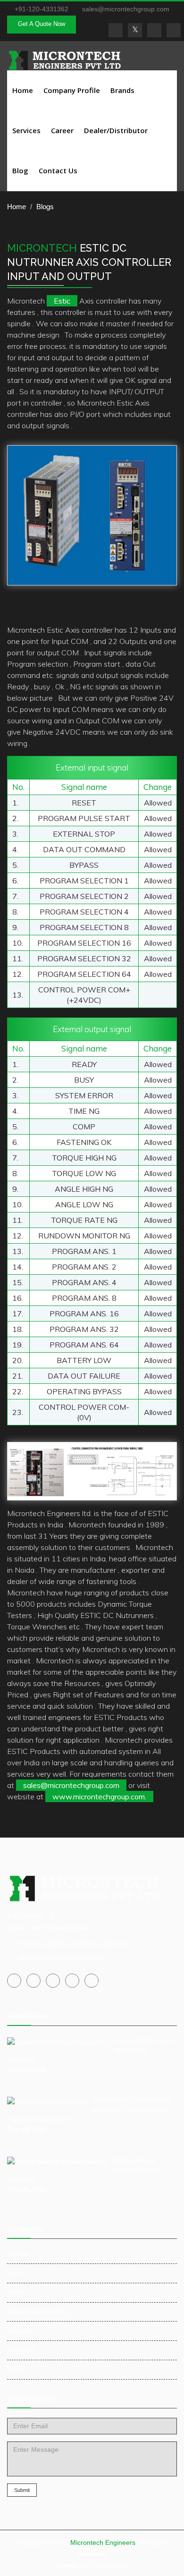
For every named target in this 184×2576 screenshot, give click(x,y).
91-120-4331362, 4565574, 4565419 (74, 1944)
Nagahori (21, 2330)
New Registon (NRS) (38, 2312)
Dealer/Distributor (116, 130)
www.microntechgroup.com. (99, 1796)
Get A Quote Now (42, 24)
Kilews (17, 2292)
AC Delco (21, 2350)
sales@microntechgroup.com (125, 9)
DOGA (17, 2369)
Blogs (45, 207)
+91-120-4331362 (42, 9)
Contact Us (58, 170)
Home (23, 90)
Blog (20, 170)
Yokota (17, 2254)
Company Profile (72, 90)
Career (62, 130)
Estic (62, 301)
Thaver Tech (108, 2565)
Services (26, 130)
